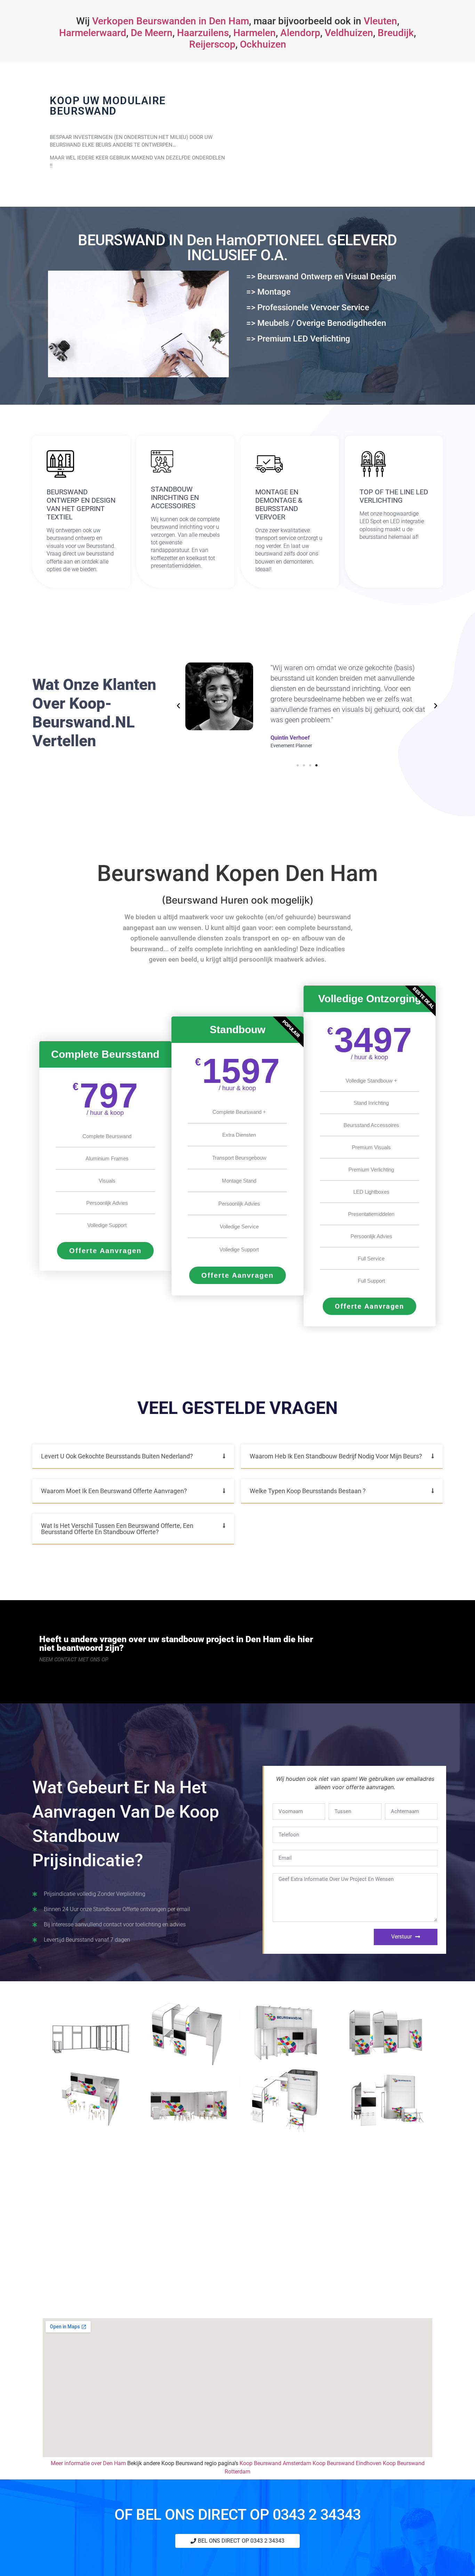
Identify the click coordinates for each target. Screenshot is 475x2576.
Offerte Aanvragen (105, 1251)
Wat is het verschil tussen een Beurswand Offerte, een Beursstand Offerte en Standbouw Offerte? (117, 1529)
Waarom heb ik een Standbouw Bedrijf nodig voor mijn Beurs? (336, 1456)
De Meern (152, 33)
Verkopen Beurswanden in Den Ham (171, 21)
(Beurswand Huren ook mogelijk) (238, 900)
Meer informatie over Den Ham (88, 2463)
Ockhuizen (263, 44)
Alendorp (300, 33)
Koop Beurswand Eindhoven (347, 2463)
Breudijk (396, 33)
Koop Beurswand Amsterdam (275, 2463)
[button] (178, 706)
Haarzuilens (203, 33)
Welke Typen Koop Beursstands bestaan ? (308, 1491)
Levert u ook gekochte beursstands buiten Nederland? (117, 1456)
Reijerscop (212, 44)
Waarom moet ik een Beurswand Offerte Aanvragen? (114, 1491)
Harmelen (255, 33)
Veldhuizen (349, 33)
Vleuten (380, 21)
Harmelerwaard (93, 33)
